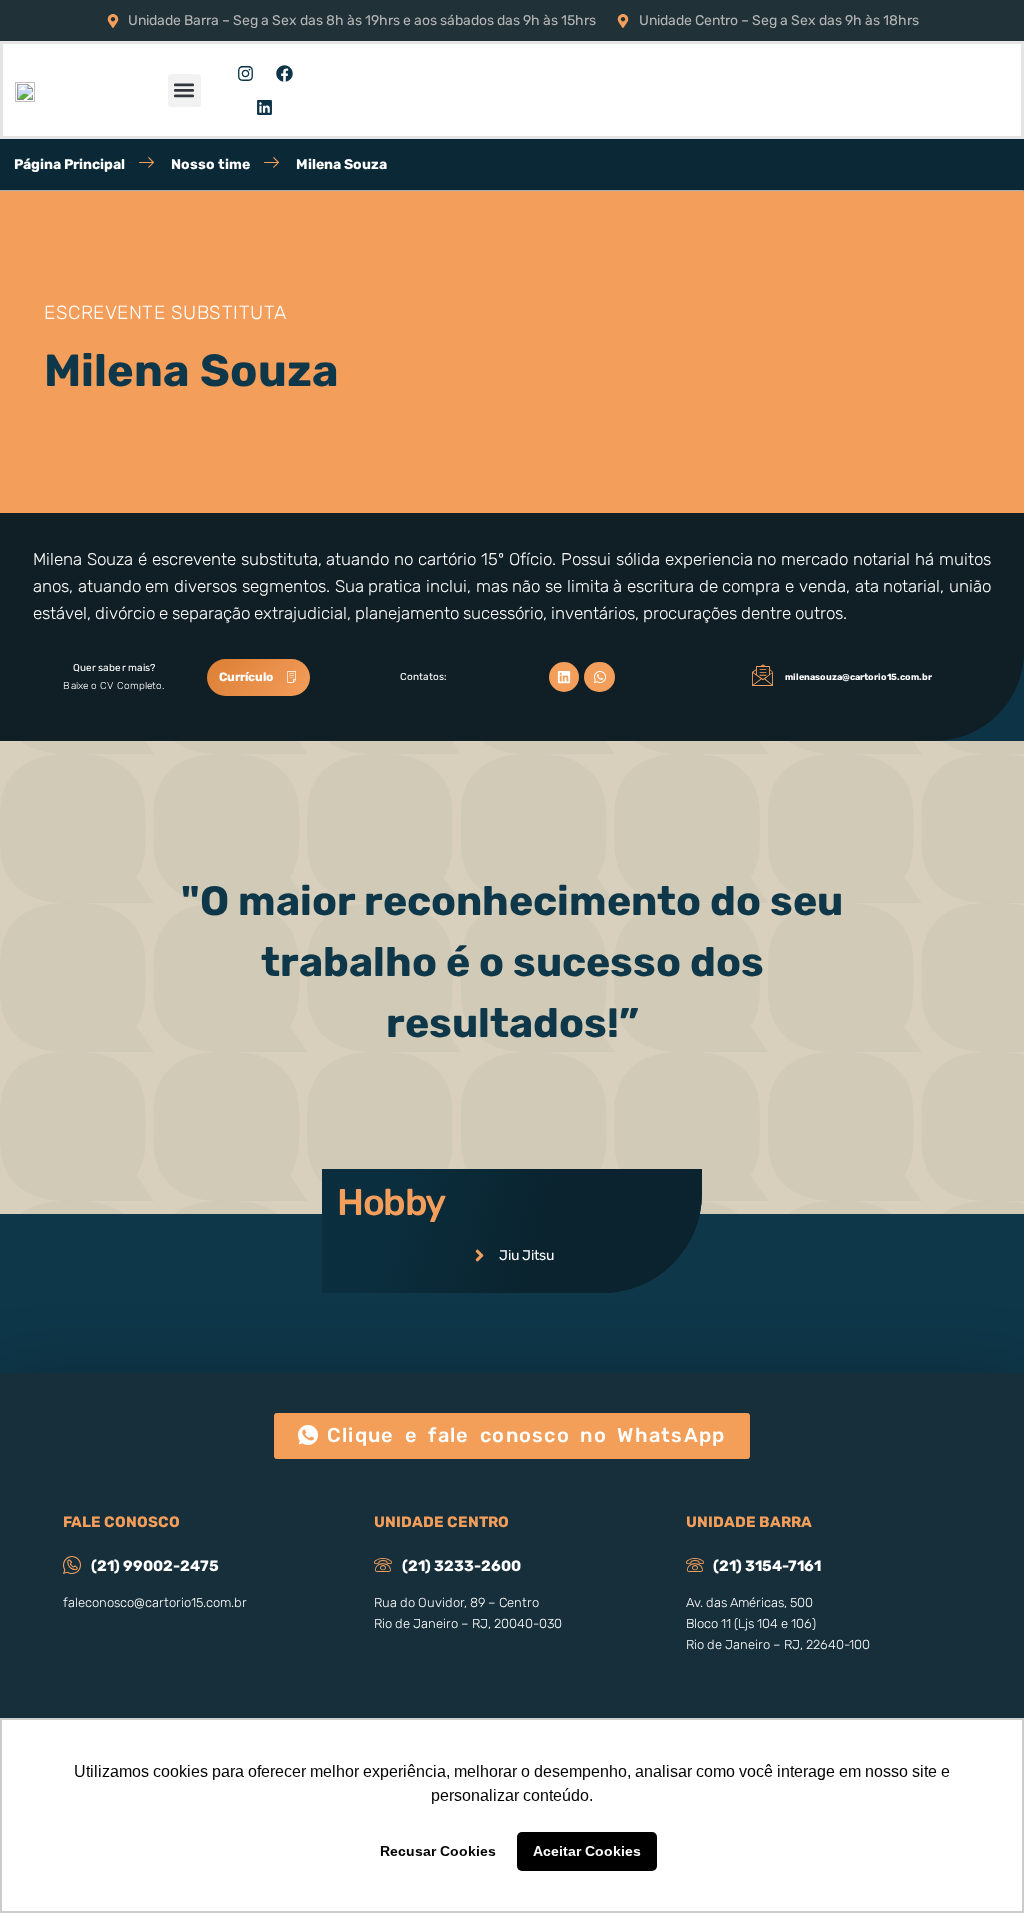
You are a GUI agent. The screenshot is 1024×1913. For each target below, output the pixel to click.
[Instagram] (245, 73)
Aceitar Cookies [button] (587, 1851)
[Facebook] (284, 73)
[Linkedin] (265, 107)
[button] (184, 90)
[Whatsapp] (599, 677)
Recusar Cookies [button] (438, 1851)
